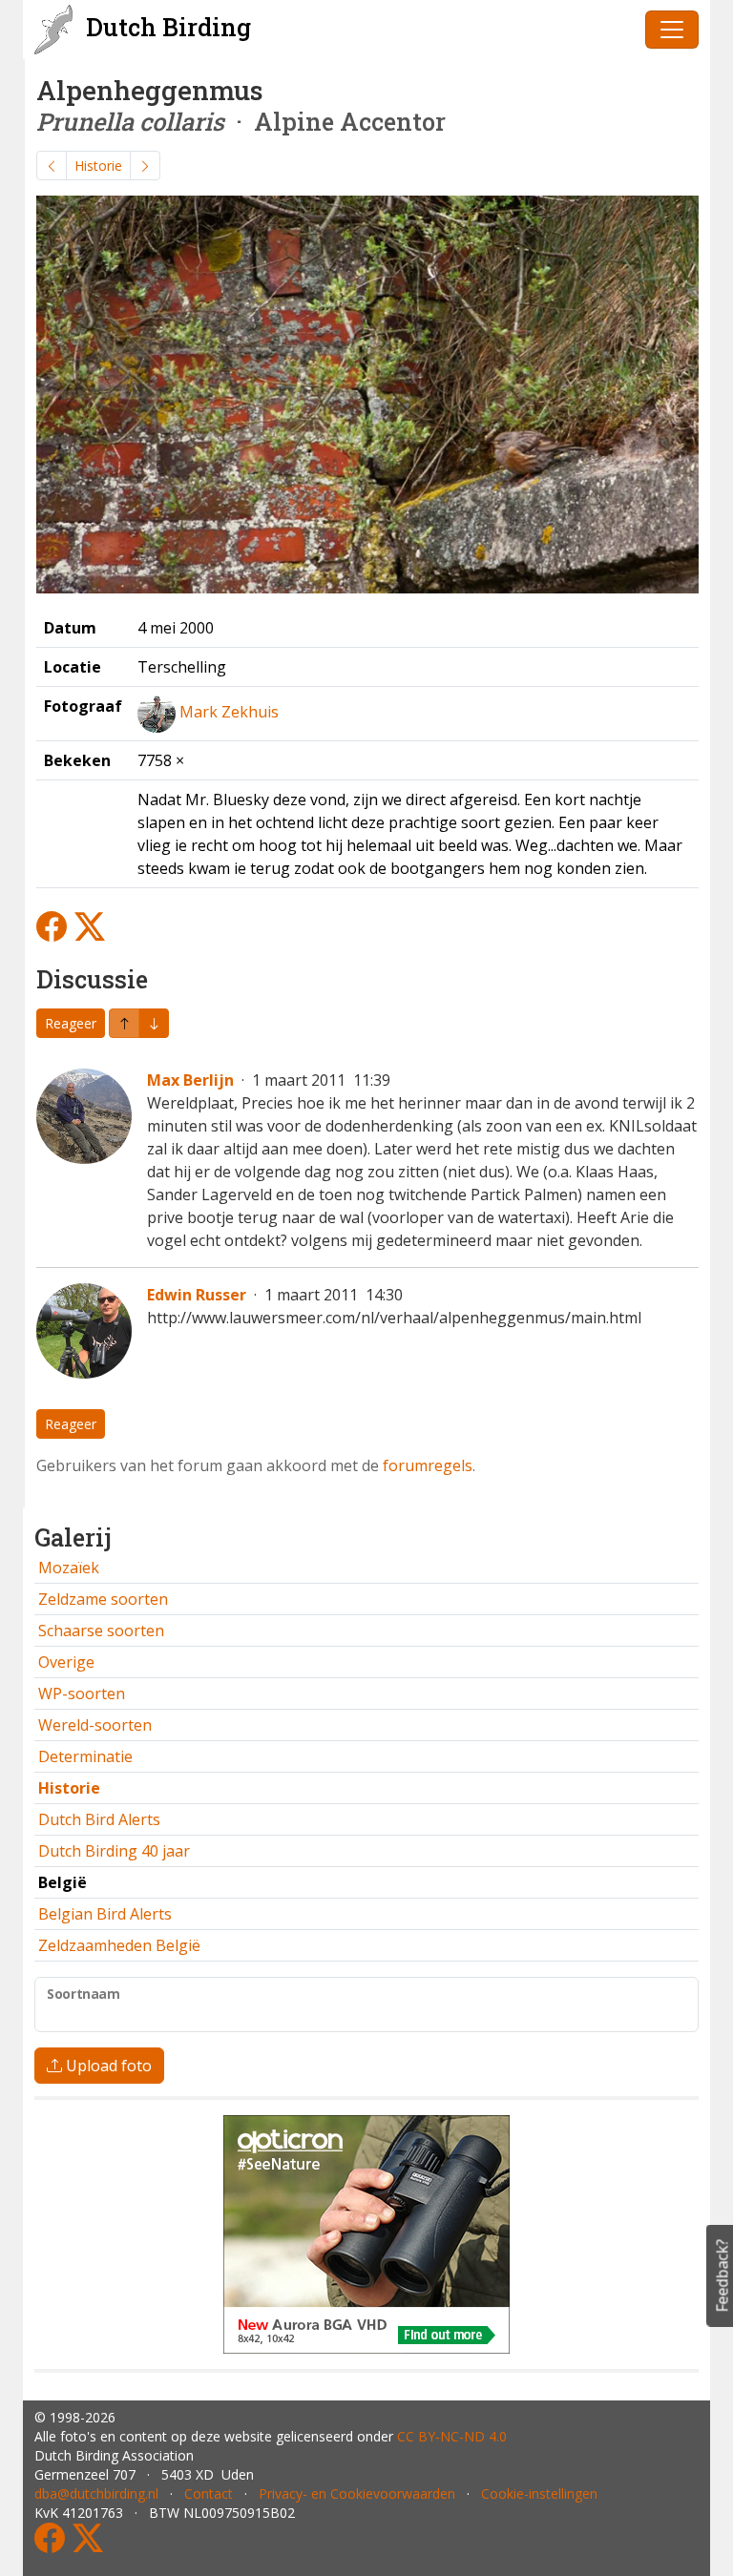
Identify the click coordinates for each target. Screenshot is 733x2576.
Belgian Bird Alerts (105, 1914)
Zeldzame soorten (103, 1599)
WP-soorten (82, 1693)
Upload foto (107, 2066)
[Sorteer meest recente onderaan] (124, 1023)
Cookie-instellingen (539, 2493)
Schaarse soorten (101, 1631)
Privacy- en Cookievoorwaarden (357, 2493)
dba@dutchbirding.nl (96, 2493)
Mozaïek (69, 1568)
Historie (98, 166)
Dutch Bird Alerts (99, 1819)
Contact (209, 2493)
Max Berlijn (190, 1080)
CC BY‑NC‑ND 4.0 (452, 2436)
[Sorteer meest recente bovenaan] (154, 1023)
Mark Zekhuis (229, 712)
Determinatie (85, 1756)
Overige (66, 1662)
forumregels (428, 1465)
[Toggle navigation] (672, 30)
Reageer (71, 1023)
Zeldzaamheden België (119, 1945)
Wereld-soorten (95, 1725)
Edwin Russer (197, 1295)
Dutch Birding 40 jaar (114, 1851)
